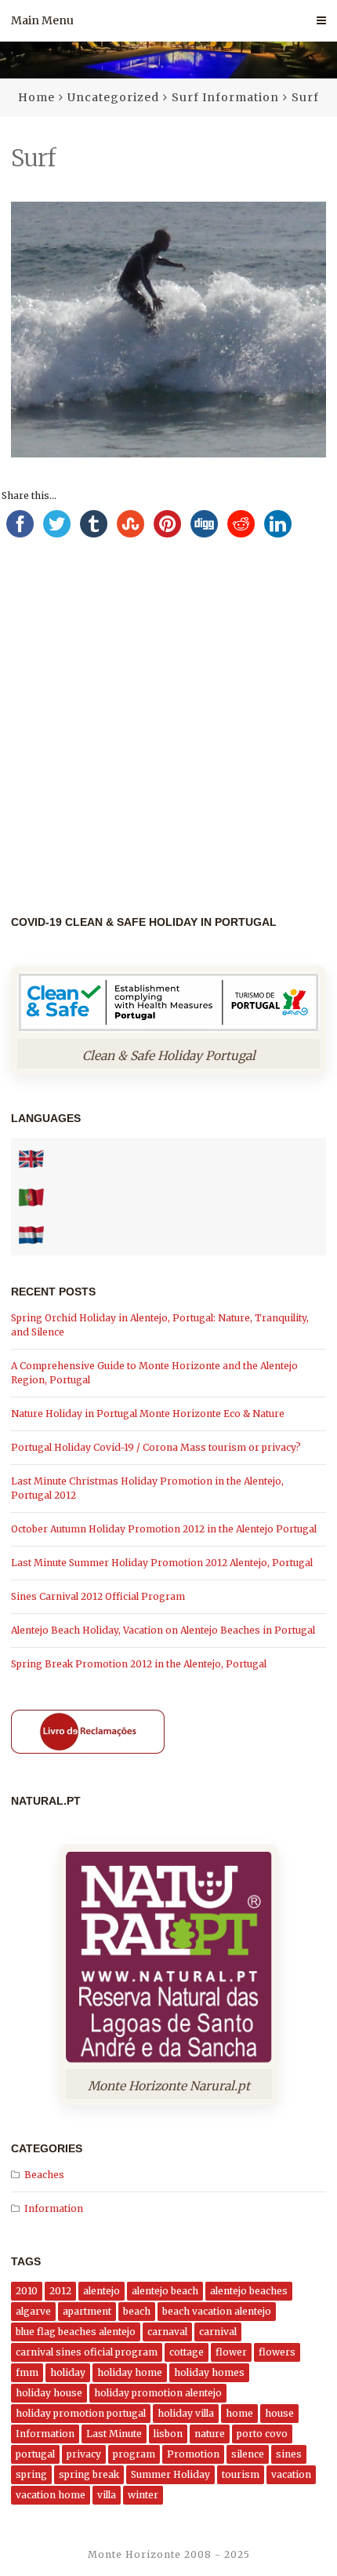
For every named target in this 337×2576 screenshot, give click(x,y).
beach (137, 2311)
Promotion (193, 2454)
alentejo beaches (249, 2291)
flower (231, 2352)
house (279, 2413)
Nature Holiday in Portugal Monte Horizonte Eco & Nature (148, 1414)
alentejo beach (165, 2291)
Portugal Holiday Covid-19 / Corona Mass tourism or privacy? (156, 1447)
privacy (84, 2454)
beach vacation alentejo (217, 2311)
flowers (277, 2352)
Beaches (44, 2175)
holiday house (49, 2393)
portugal (35, 2454)
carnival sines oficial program (87, 2352)
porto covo (262, 2434)
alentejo (101, 2291)
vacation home (51, 2495)
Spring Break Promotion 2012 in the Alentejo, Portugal (139, 1664)
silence (248, 2454)
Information (54, 2208)
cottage (187, 2352)
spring (31, 2474)
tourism (241, 2474)
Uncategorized (113, 97)
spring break (89, 2474)
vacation (291, 2474)
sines (289, 2454)
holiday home (130, 2372)
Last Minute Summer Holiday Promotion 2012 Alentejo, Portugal (162, 1563)
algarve (33, 2311)
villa (107, 2495)
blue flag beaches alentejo (76, 2332)
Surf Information (225, 97)
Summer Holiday (170, 2474)
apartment (87, 2311)
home (239, 2413)
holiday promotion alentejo (158, 2393)
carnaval (167, 2332)
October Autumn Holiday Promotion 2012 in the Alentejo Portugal (164, 1529)
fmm (27, 2372)
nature (210, 2434)
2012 (60, 2291)
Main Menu (42, 20)
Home (36, 97)
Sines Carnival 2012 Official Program (98, 1596)
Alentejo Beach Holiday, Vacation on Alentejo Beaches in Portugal (163, 1630)
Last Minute (114, 2434)
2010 (27, 2291)
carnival (218, 2332)
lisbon (168, 2434)
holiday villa (186, 2413)
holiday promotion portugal (81, 2413)
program (134, 2454)
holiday (68, 2372)
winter (143, 2495)
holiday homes (209, 2372)
